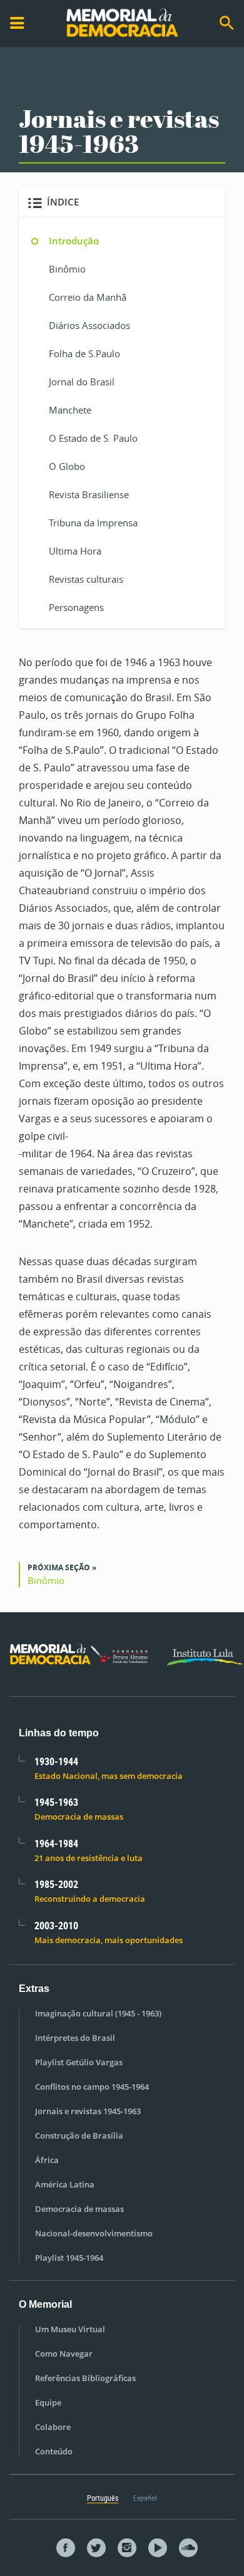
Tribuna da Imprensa (93, 523)
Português (103, 2498)
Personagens (76, 607)
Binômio (67, 269)
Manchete (70, 410)
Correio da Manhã (88, 297)
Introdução (74, 241)
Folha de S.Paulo (84, 353)
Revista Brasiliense (89, 494)
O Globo (67, 466)
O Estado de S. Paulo (93, 438)
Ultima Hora (75, 551)
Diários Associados (89, 325)
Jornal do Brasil (82, 382)
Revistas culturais (86, 579)
